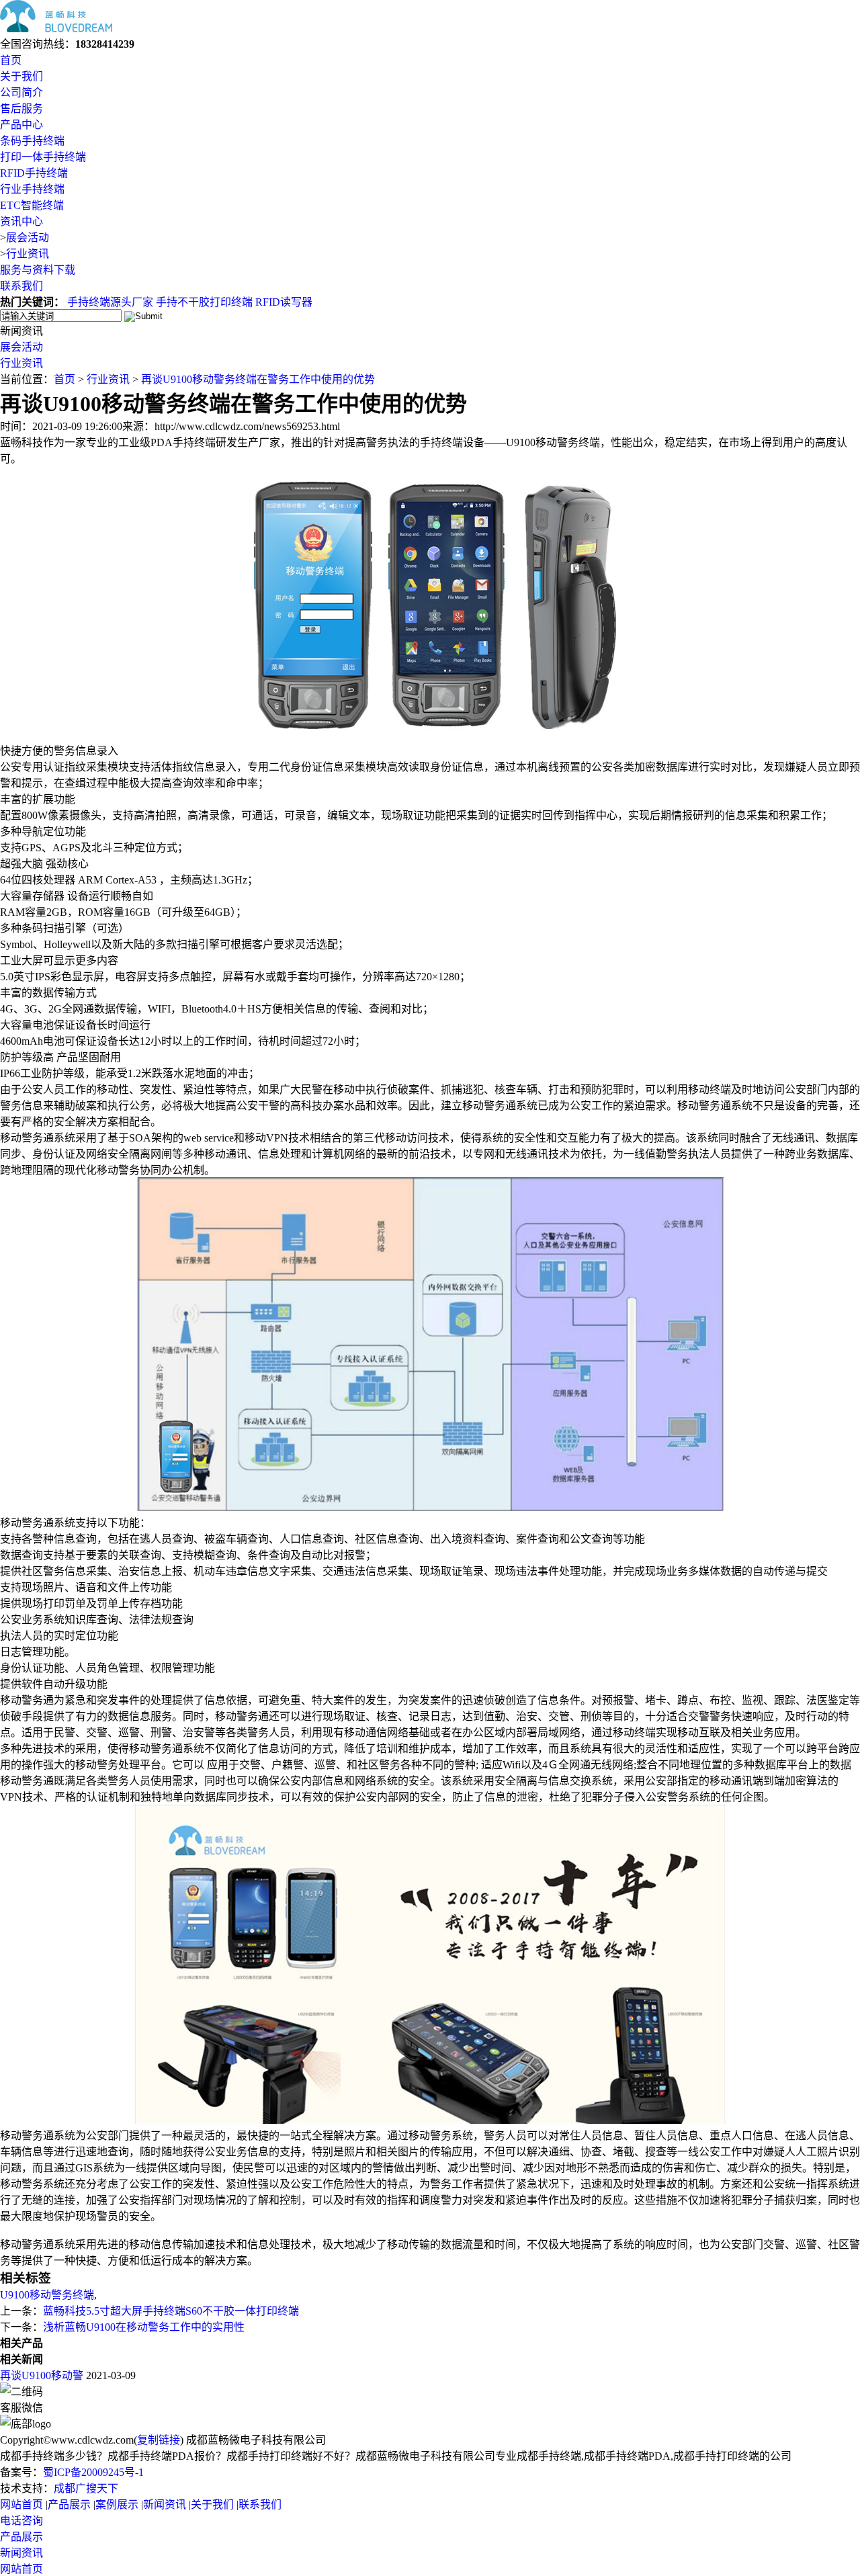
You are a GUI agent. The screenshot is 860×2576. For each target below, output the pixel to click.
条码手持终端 (32, 141)
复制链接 (159, 2440)
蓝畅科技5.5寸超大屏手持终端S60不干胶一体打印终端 (171, 2311)
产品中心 (21, 125)
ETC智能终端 (32, 205)
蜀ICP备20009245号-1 (93, 2472)
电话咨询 (21, 2521)
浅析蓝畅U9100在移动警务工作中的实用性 (144, 2327)
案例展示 (117, 2504)
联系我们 (21, 286)
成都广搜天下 (86, 2488)
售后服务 (21, 109)
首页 (11, 60)
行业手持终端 (32, 189)
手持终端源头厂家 (110, 302)
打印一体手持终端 (43, 157)
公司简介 (21, 92)
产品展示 (69, 2504)
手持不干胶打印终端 (204, 302)
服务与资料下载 (38, 270)
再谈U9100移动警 (42, 2375)
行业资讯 (28, 254)
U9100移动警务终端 (47, 2295)
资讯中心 (21, 221)
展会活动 (28, 238)
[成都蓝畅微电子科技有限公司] (56, 29)
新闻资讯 (165, 2504)
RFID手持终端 (34, 173)
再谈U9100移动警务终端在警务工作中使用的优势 (258, 379)
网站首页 (21, 2504)
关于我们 (21, 76)
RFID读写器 (284, 302)
